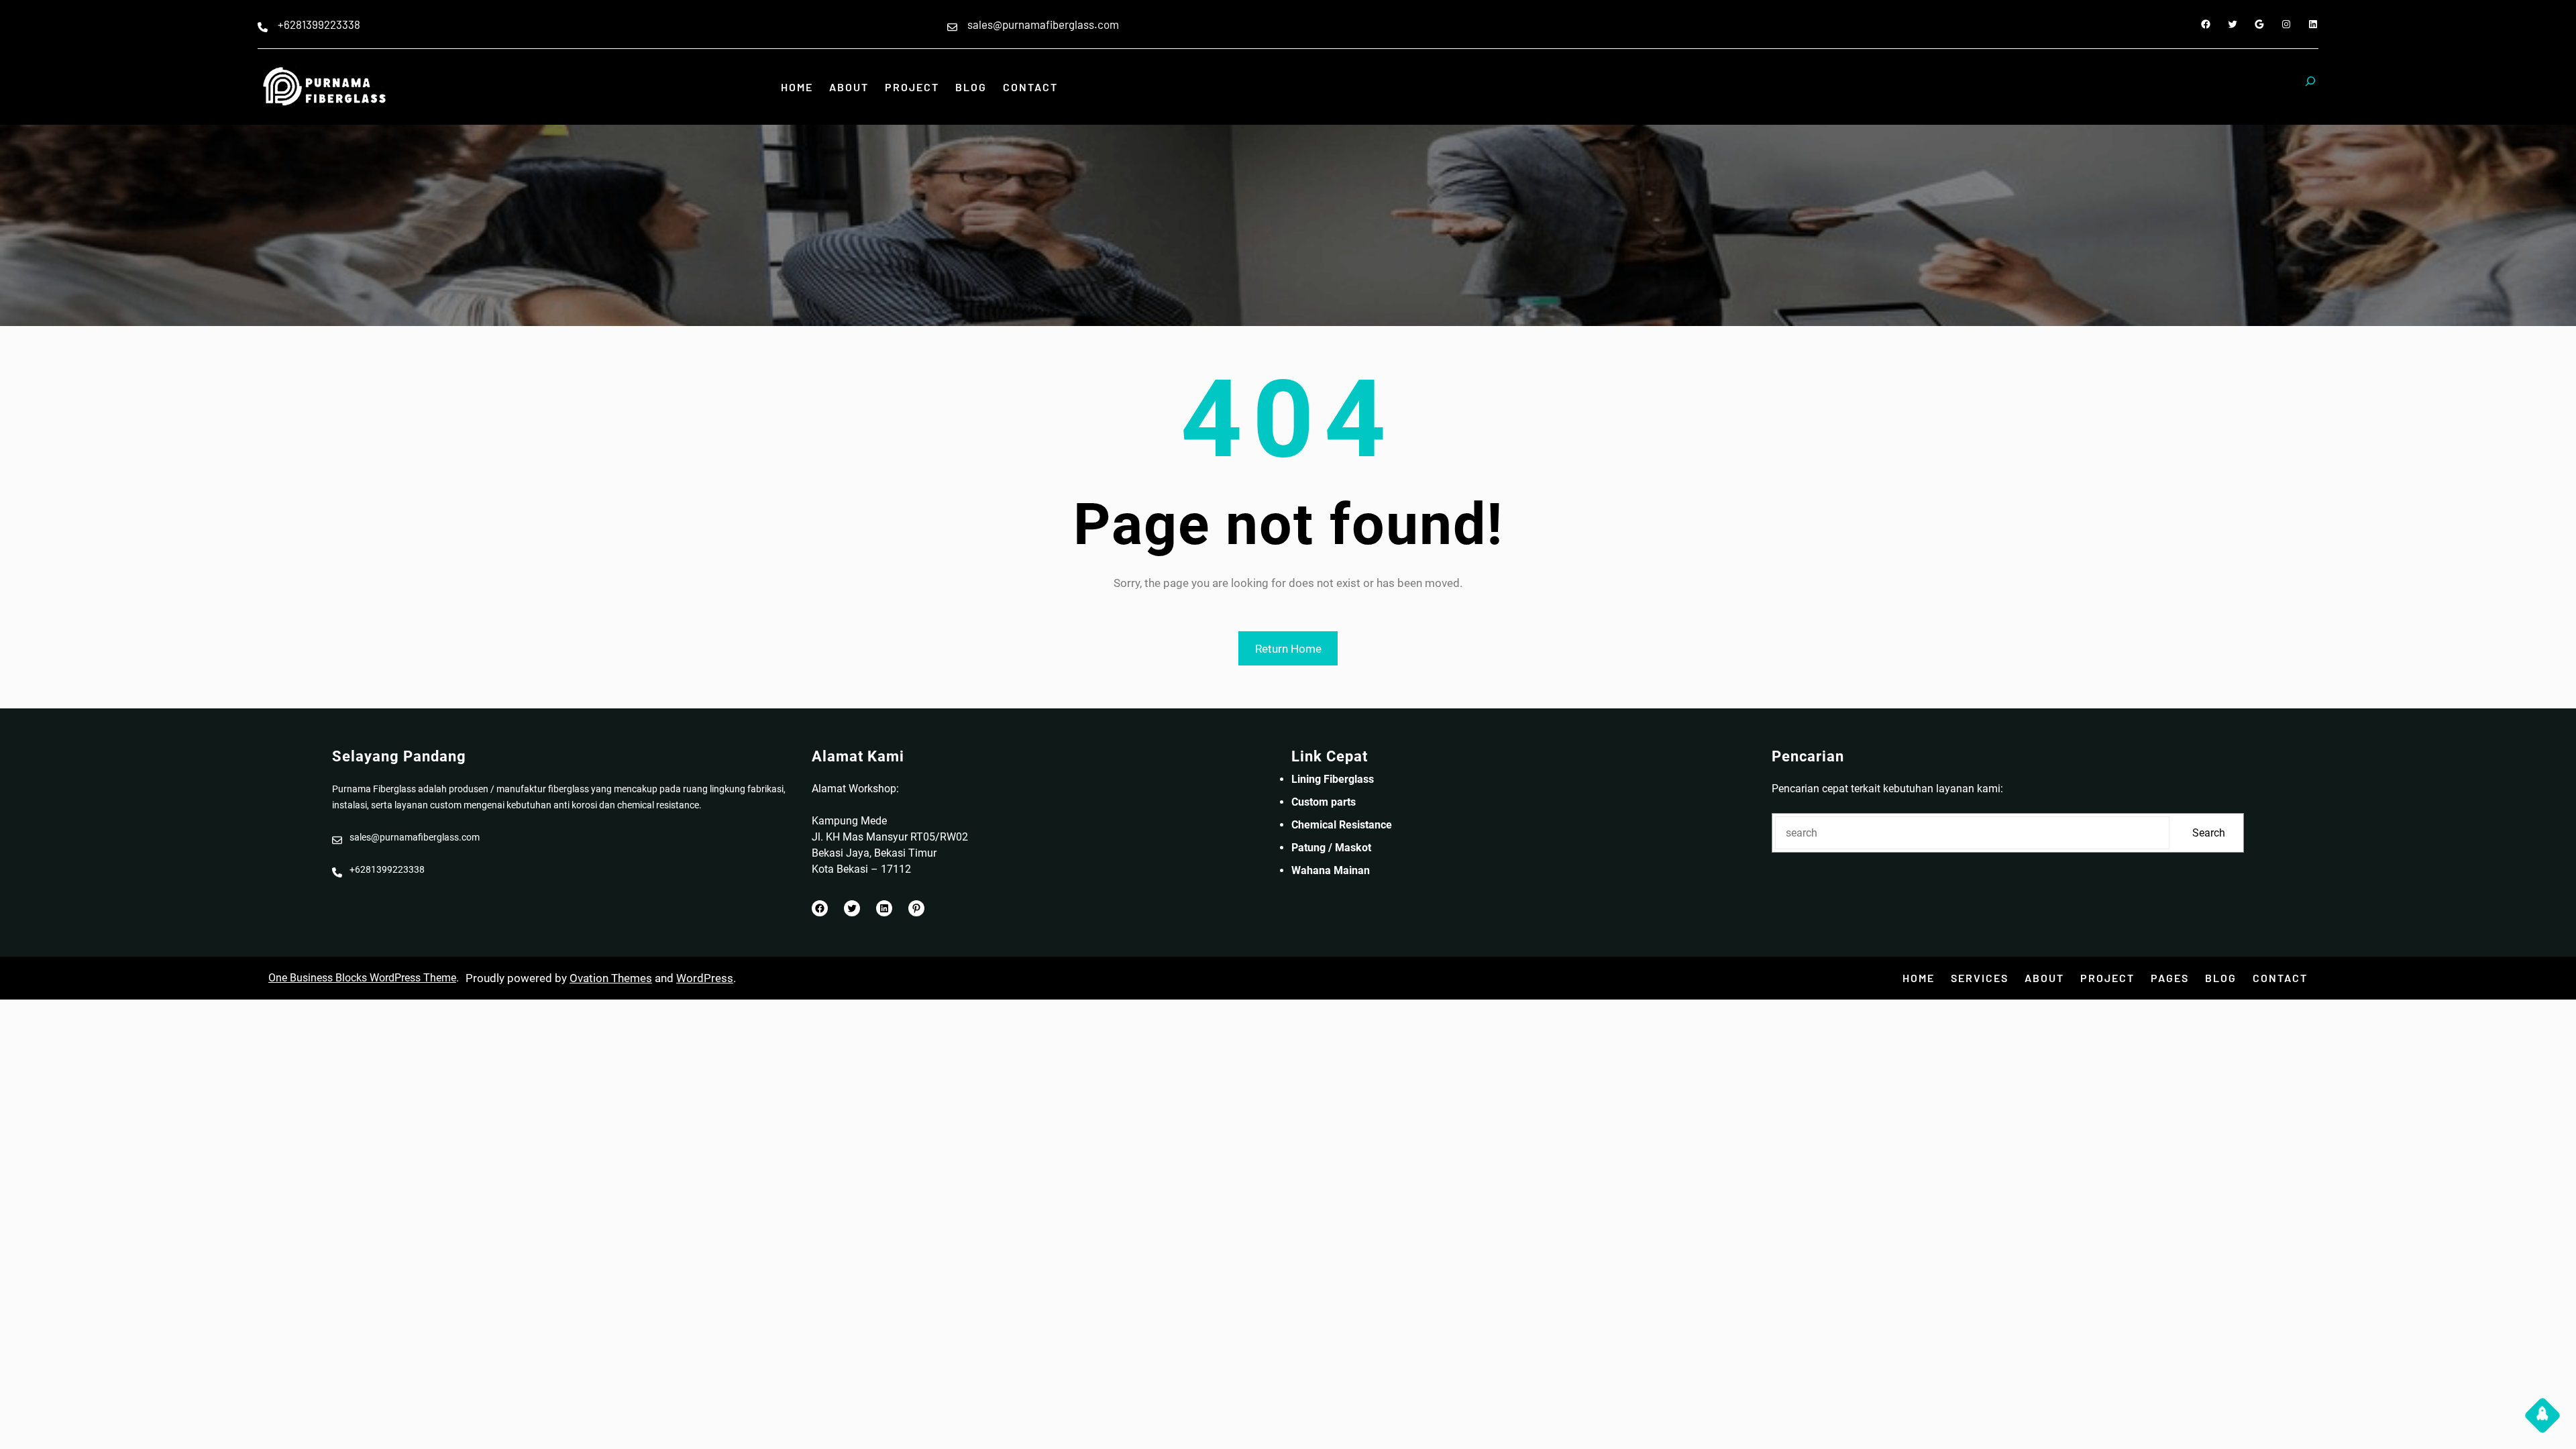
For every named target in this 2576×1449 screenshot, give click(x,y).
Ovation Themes (611, 978)
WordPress (705, 978)
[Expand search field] (2310, 87)
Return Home (1288, 649)
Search (2209, 833)
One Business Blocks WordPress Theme (362, 978)
